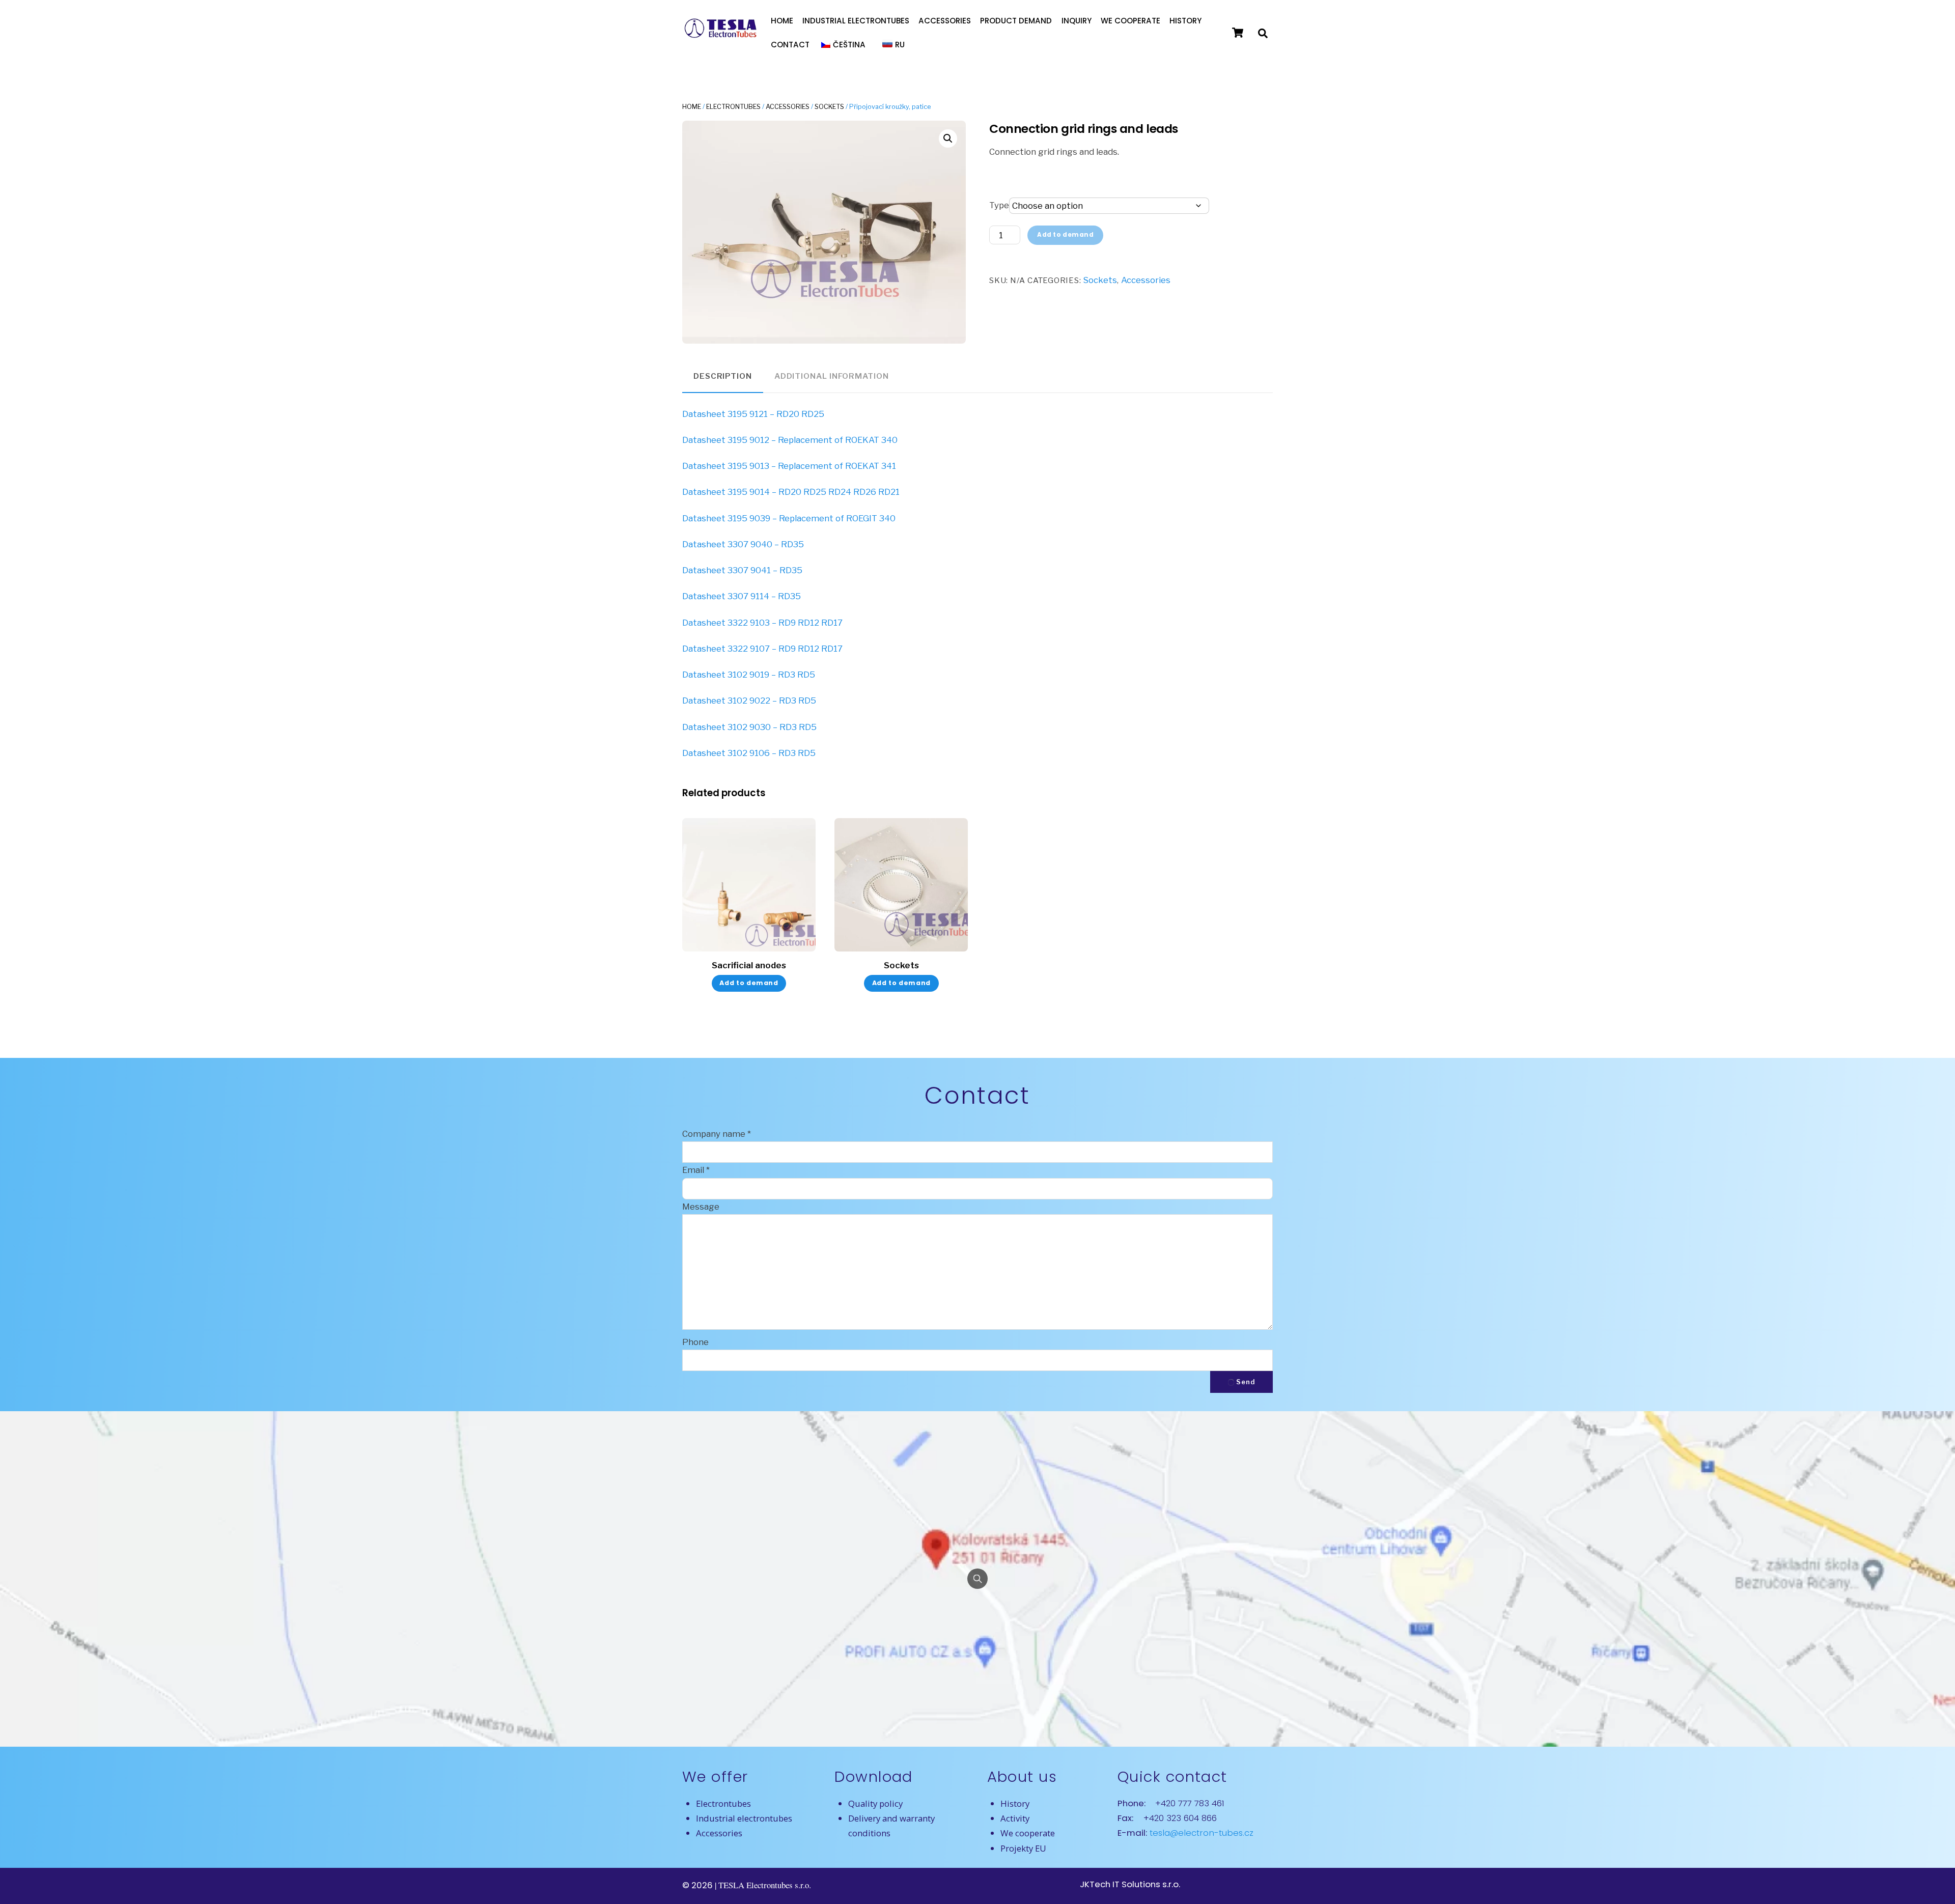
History (1185, 21)
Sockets (829, 107)
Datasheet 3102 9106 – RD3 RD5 (749, 753)
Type (999, 205)
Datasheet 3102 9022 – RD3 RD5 (749, 701)
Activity (1015, 1818)
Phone (695, 1342)
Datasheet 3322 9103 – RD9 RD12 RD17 (762, 623)
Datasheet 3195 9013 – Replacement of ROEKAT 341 (789, 466)
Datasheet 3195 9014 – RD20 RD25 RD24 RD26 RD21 (791, 492)
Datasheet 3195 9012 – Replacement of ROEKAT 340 (790, 440)
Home (782, 21)
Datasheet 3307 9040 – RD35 (743, 544)
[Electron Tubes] (720, 36)
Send (1246, 1382)
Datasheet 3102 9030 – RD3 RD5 (749, 727)
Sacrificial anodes (749, 965)
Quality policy (875, 1803)
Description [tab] (723, 376)
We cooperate (1130, 21)
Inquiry (1077, 21)
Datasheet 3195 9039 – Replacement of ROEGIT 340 (789, 518)
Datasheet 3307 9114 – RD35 (742, 596)
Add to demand (1066, 235)
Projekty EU (1023, 1848)
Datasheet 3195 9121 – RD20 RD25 (753, 414)
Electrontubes (733, 107)
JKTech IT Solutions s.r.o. (1130, 1884)
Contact (790, 45)
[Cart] (1238, 33)
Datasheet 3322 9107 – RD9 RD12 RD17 (762, 649)
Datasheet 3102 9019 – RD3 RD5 (749, 675)
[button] (948, 138)
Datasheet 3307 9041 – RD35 (742, 570)
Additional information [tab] (832, 376)
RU (900, 45)
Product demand (1016, 21)
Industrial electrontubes (856, 21)
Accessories (945, 21)
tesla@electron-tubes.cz (1200, 1833)
